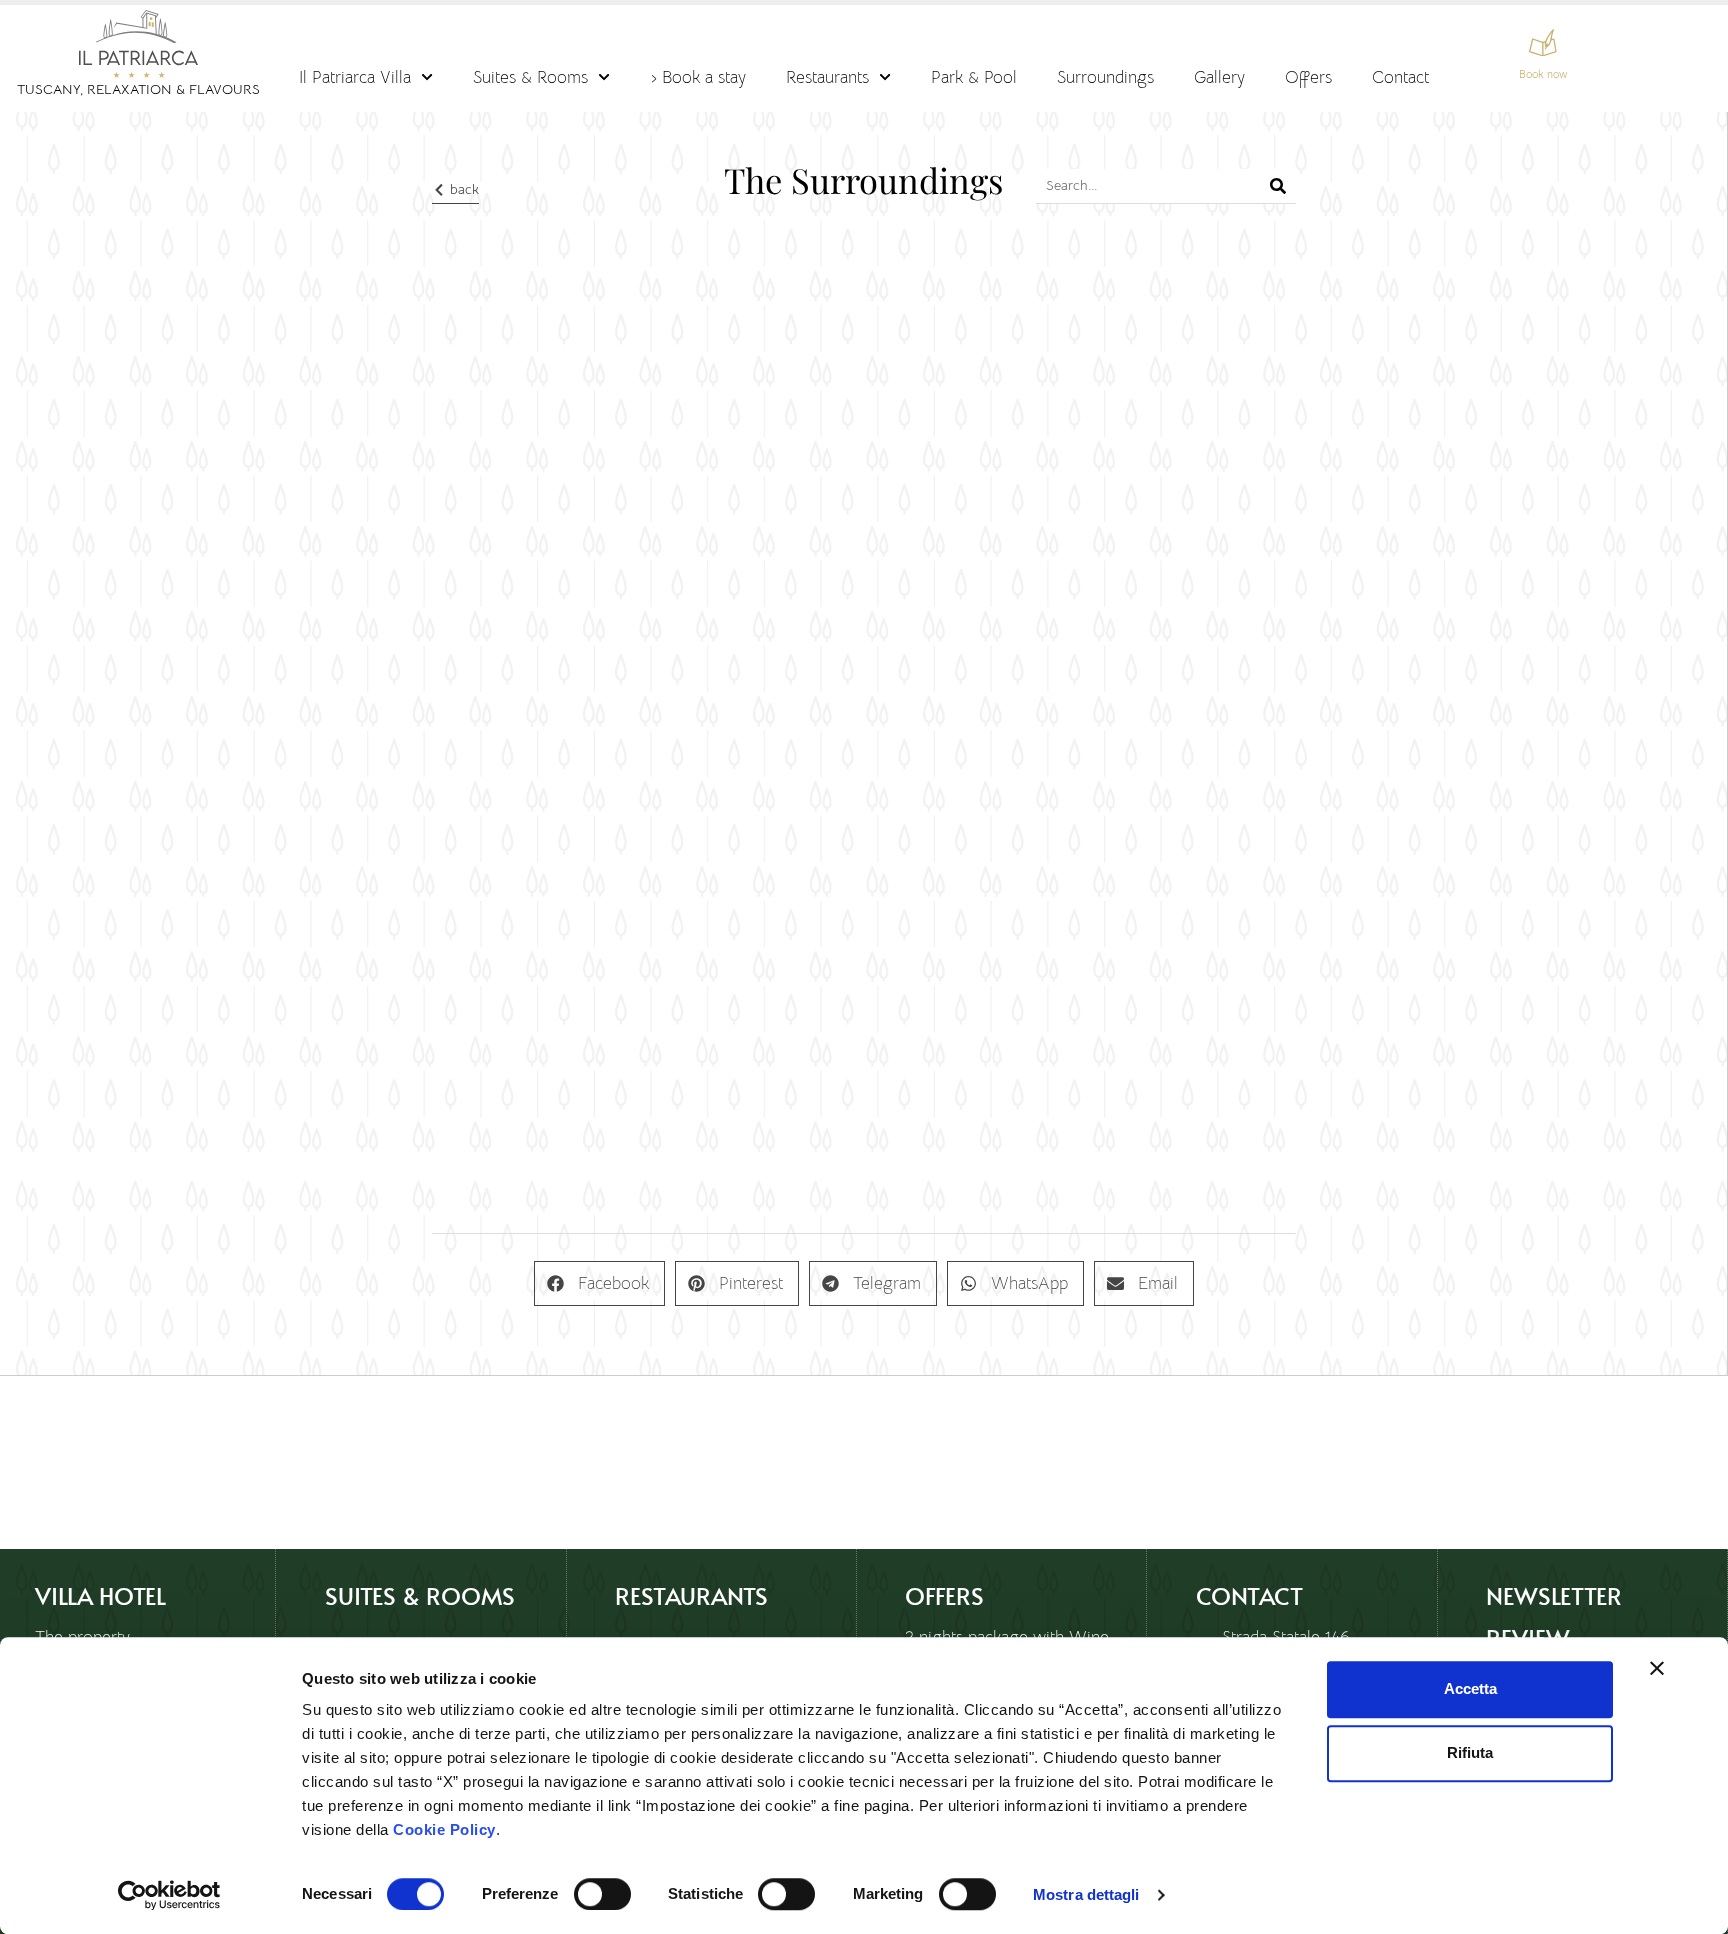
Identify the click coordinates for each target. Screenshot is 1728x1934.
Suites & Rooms (530, 77)
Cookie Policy (444, 1829)
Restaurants (827, 77)
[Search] (1278, 186)
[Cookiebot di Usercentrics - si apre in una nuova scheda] (169, 1895)
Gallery (1219, 77)
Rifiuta (1470, 1752)
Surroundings (1105, 77)
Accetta (1470, 1688)
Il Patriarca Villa (355, 77)
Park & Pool (974, 77)
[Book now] (1543, 43)
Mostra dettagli (1086, 1894)
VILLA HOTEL (100, 1595)
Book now (1543, 74)
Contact (1400, 77)
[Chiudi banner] (1657, 1668)
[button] (599, 1283)
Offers (1308, 77)
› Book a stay (698, 77)
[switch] (602, 1894)
